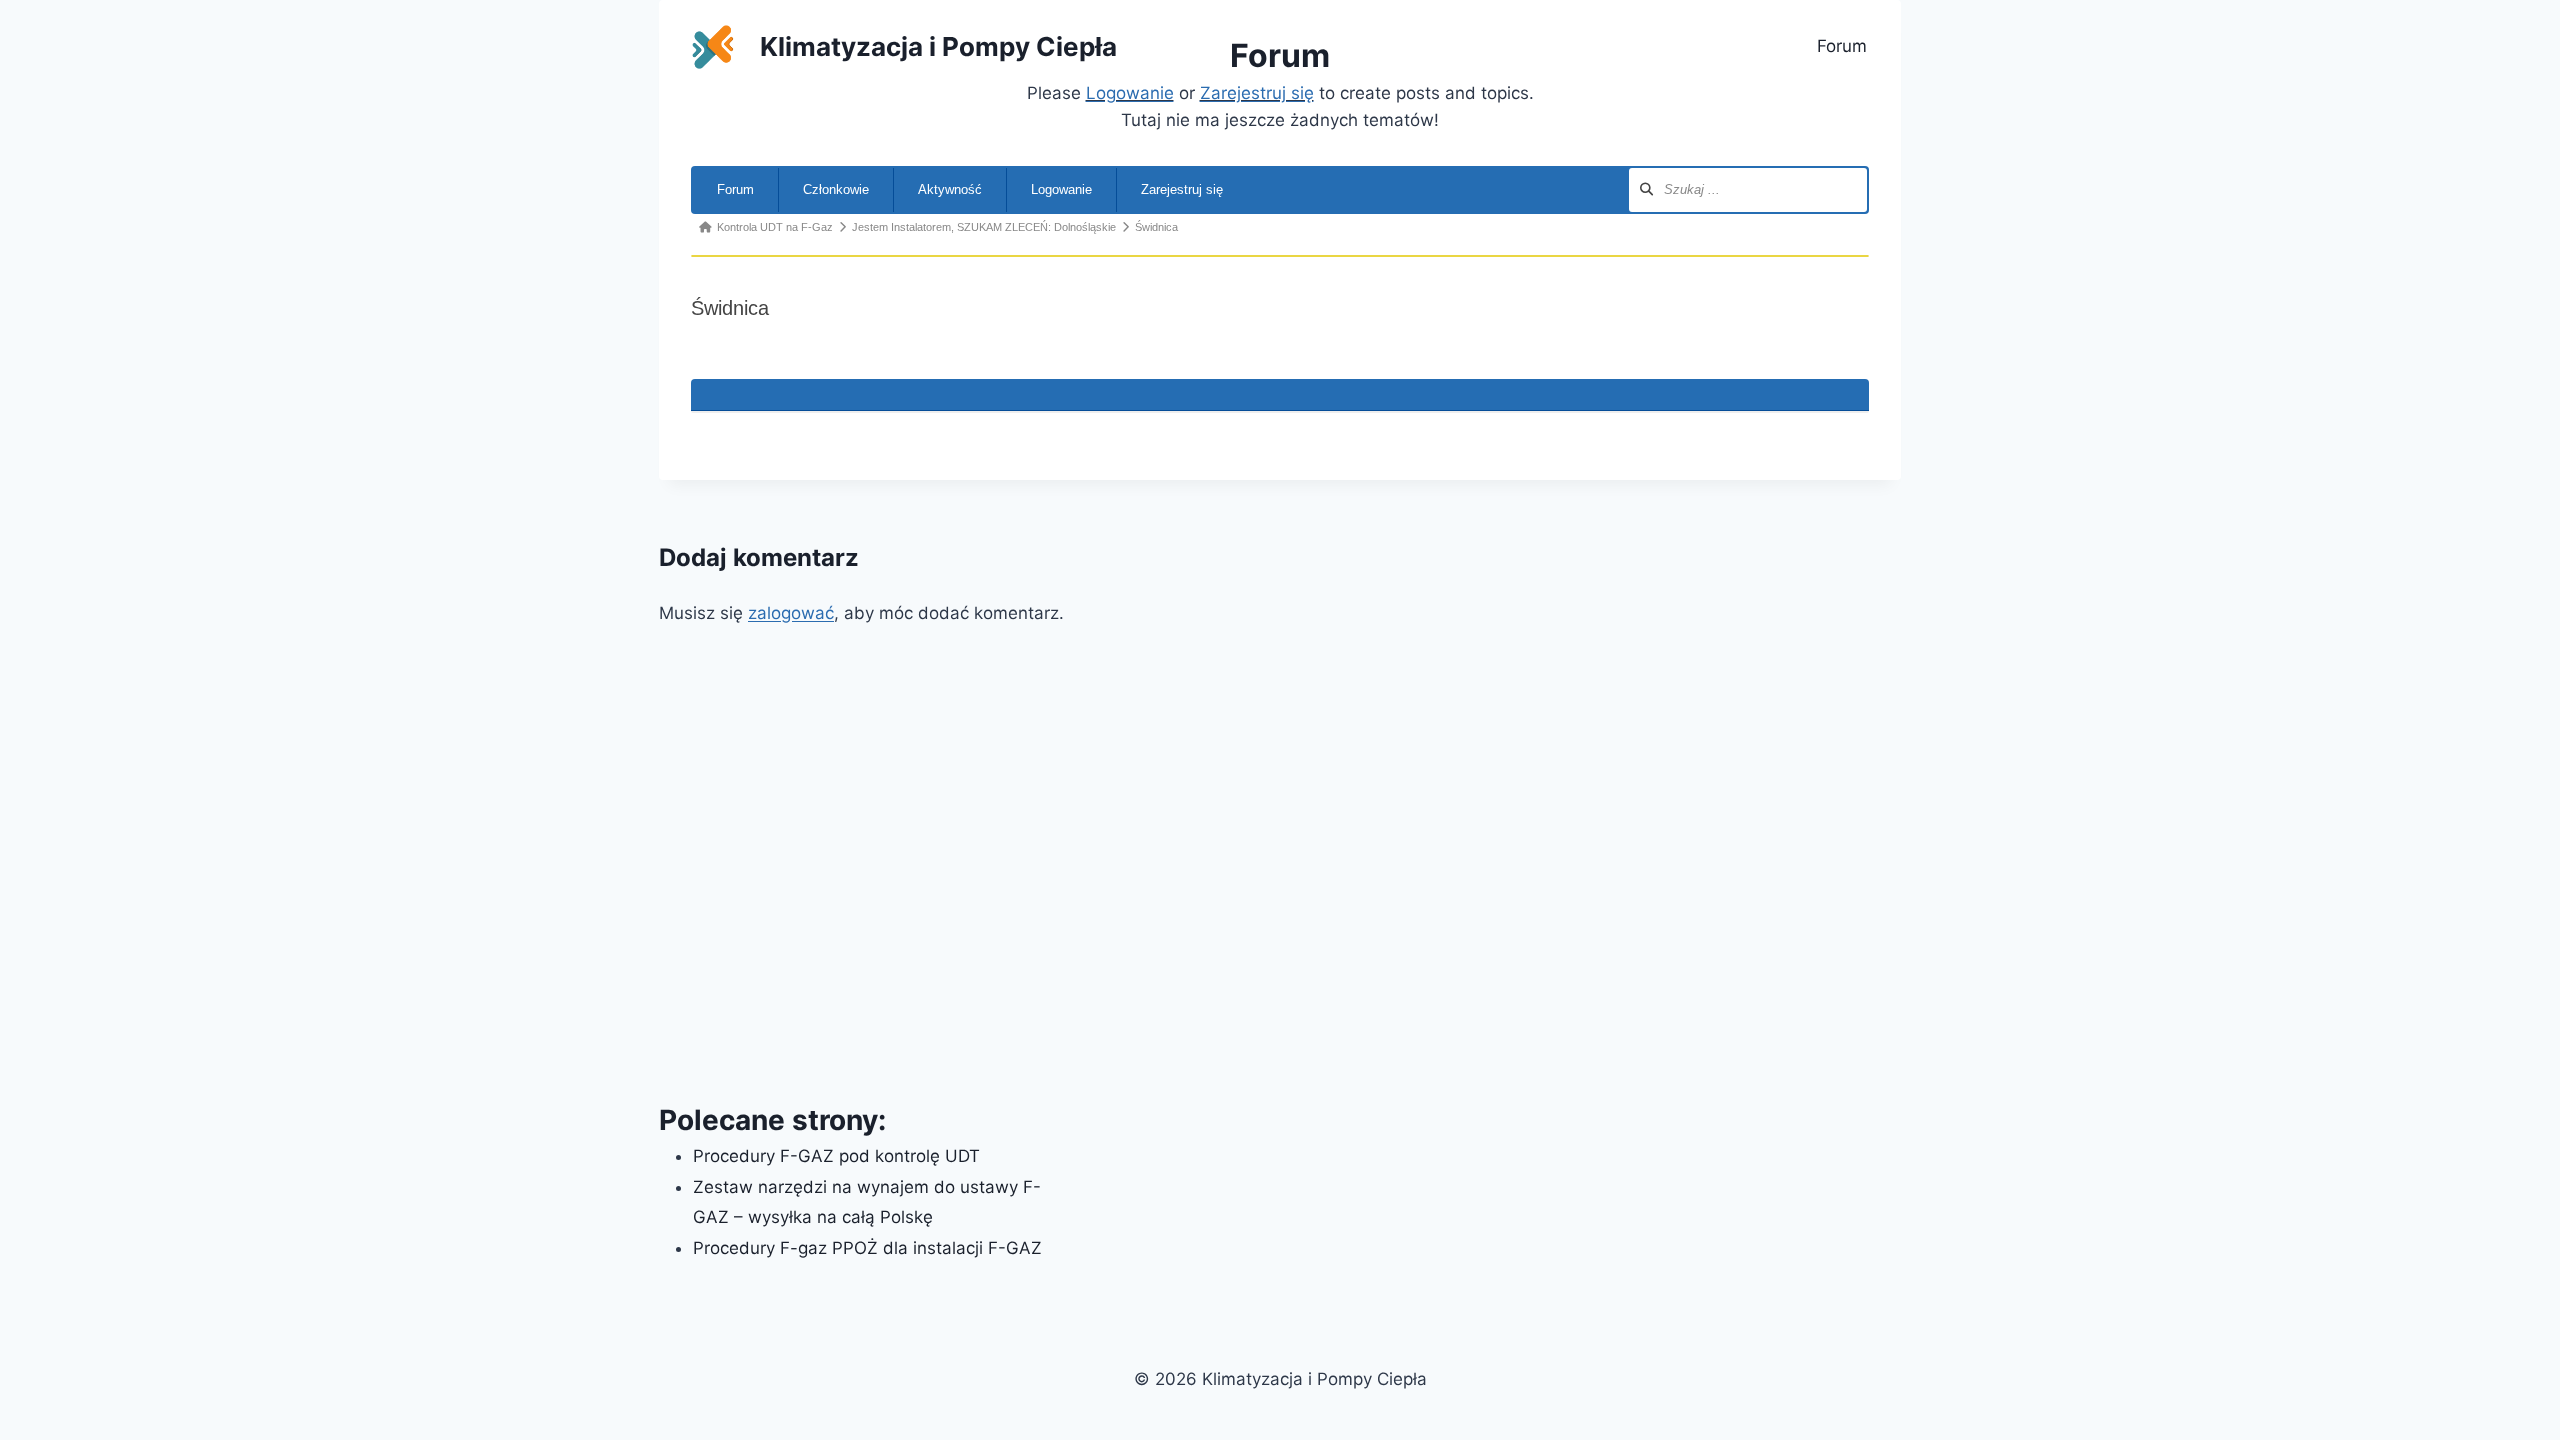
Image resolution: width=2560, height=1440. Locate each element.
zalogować (791, 613)
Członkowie (836, 189)
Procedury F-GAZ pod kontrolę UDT (836, 1156)
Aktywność (950, 189)
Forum (1842, 46)
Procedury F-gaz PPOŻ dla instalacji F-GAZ (867, 1248)
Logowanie (1061, 189)
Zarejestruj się (1182, 189)
